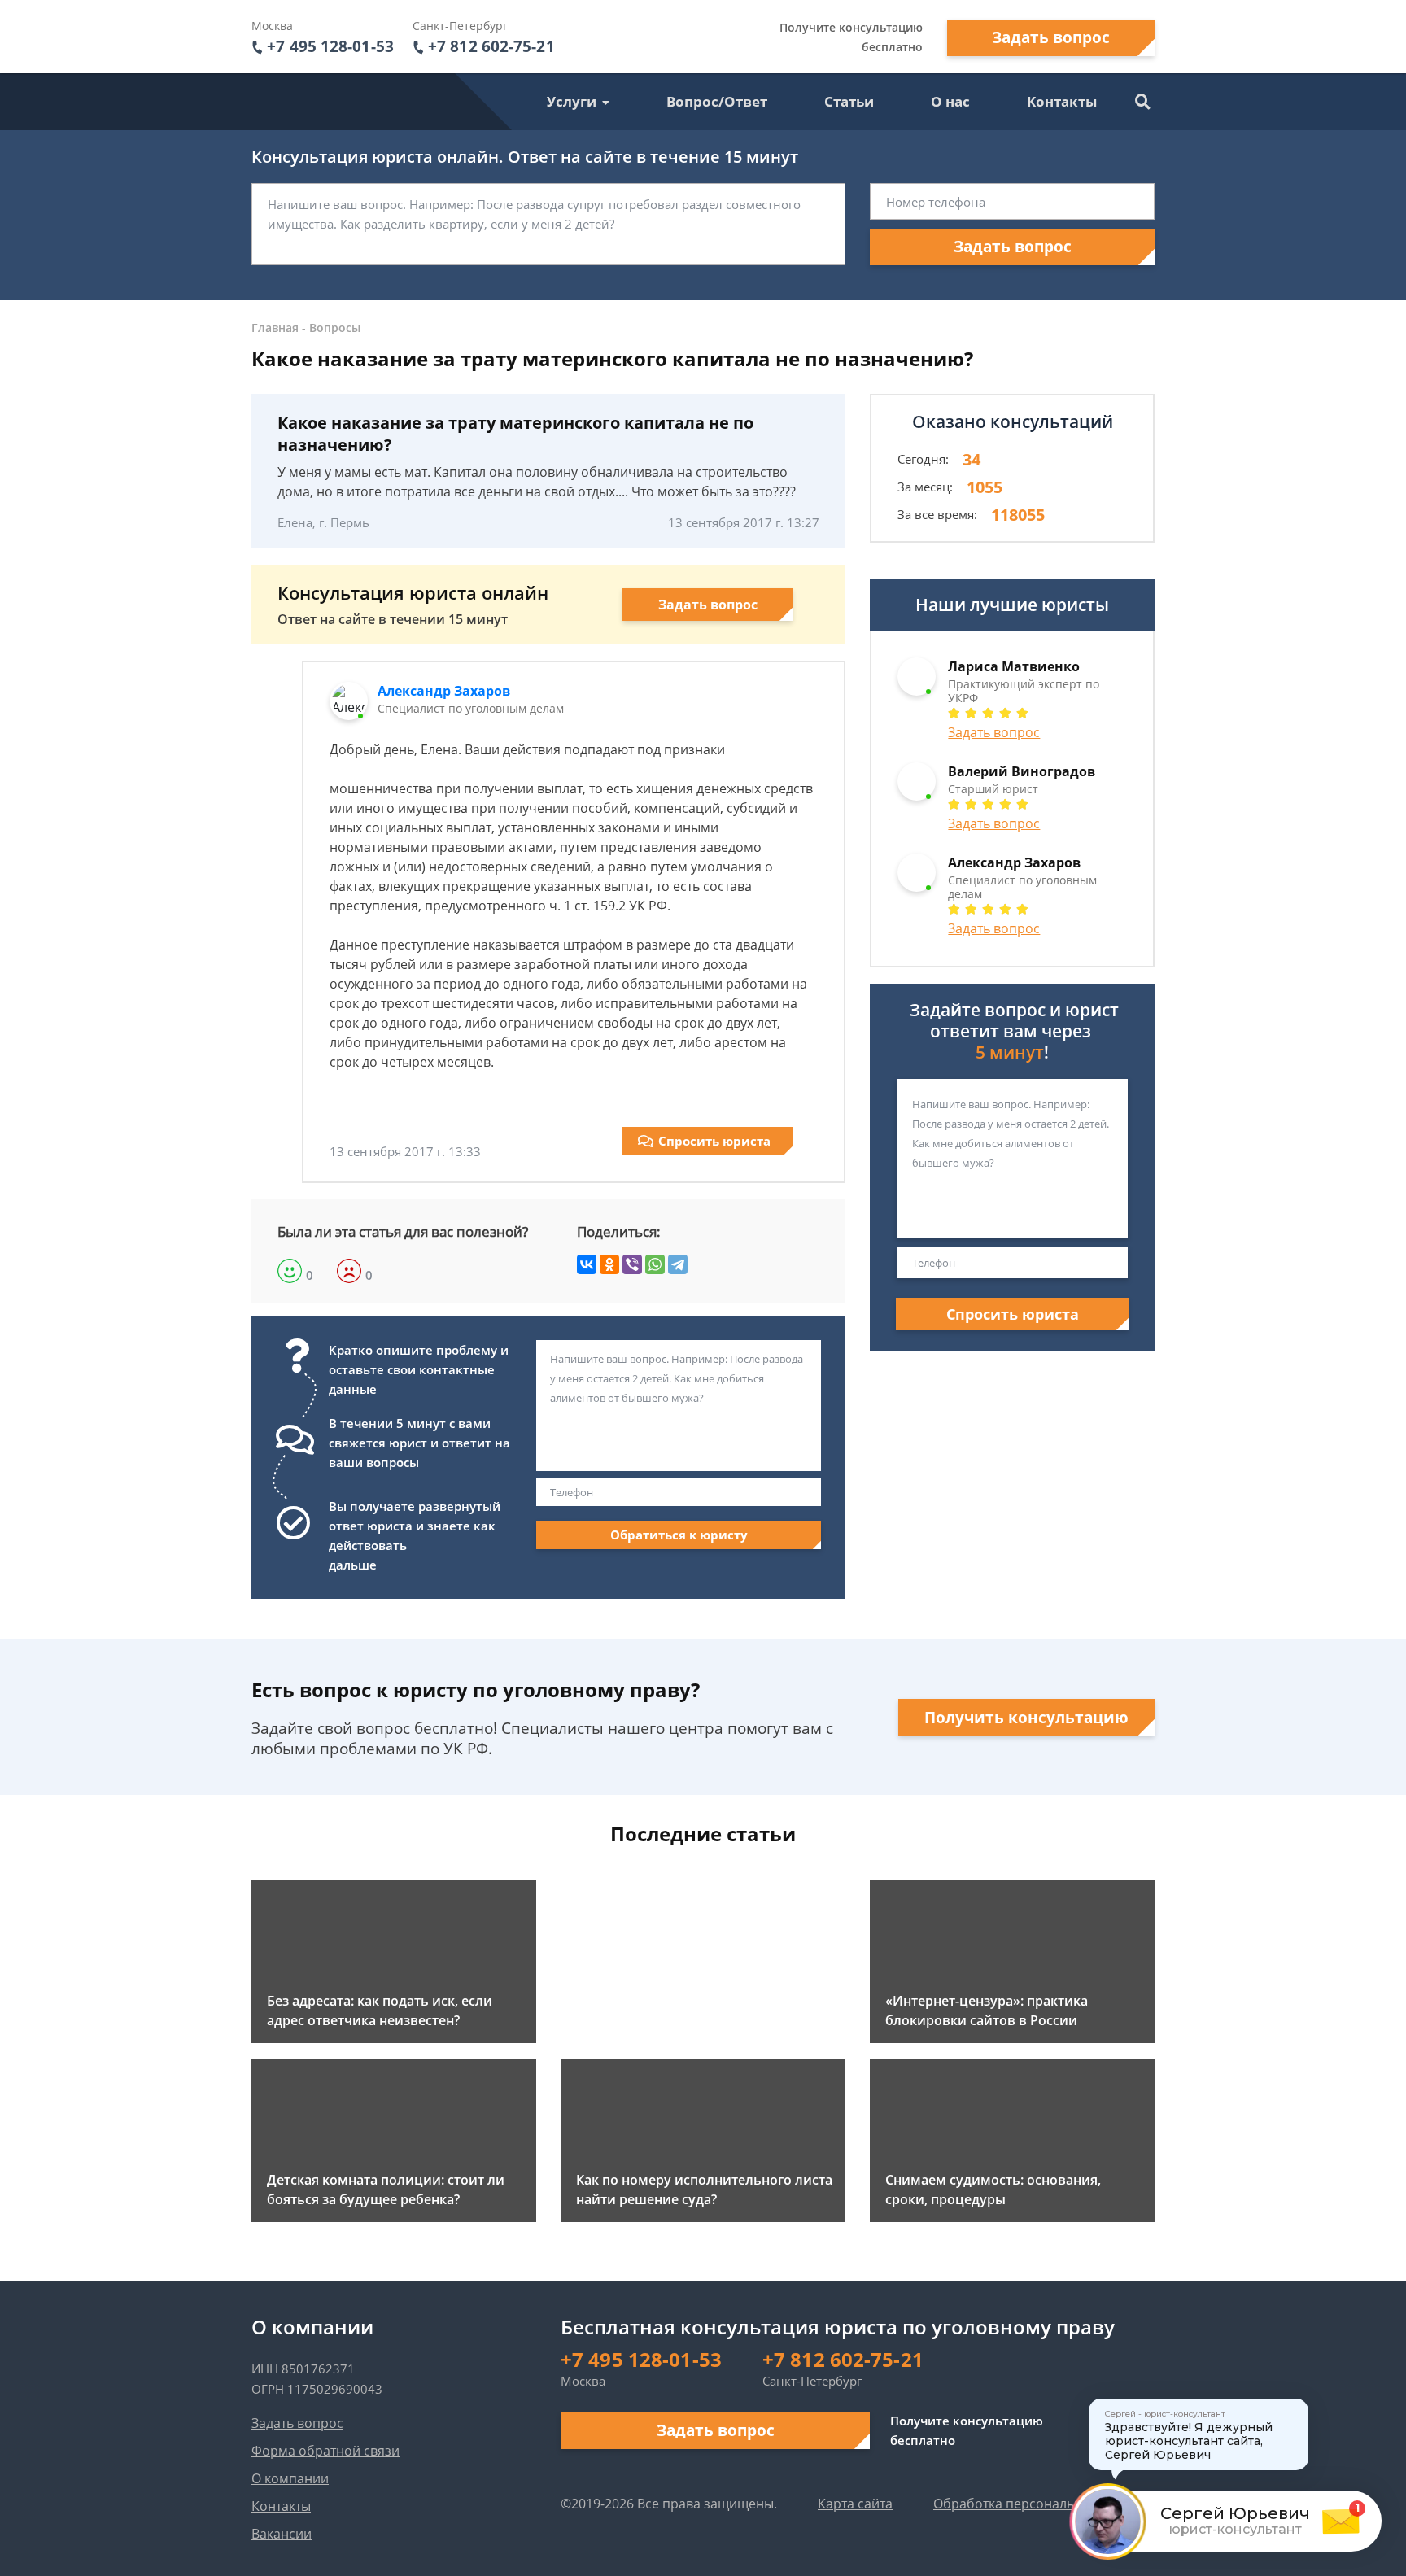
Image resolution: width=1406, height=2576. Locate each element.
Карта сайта (855, 2504)
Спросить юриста (714, 1141)
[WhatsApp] (655, 1264)
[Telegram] (678, 1264)
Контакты (1062, 101)
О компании (290, 2478)
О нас (950, 101)
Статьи (849, 101)
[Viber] (632, 1264)
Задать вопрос (1051, 37)
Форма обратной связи (325, 2451)
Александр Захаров (444, 691)
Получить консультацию (1026, 1718)
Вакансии (282, 2534)
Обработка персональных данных (1041, 2504)
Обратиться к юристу (679, 1535)
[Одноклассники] (609, 1264)
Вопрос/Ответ (717, 101)
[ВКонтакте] (587, 1264)
